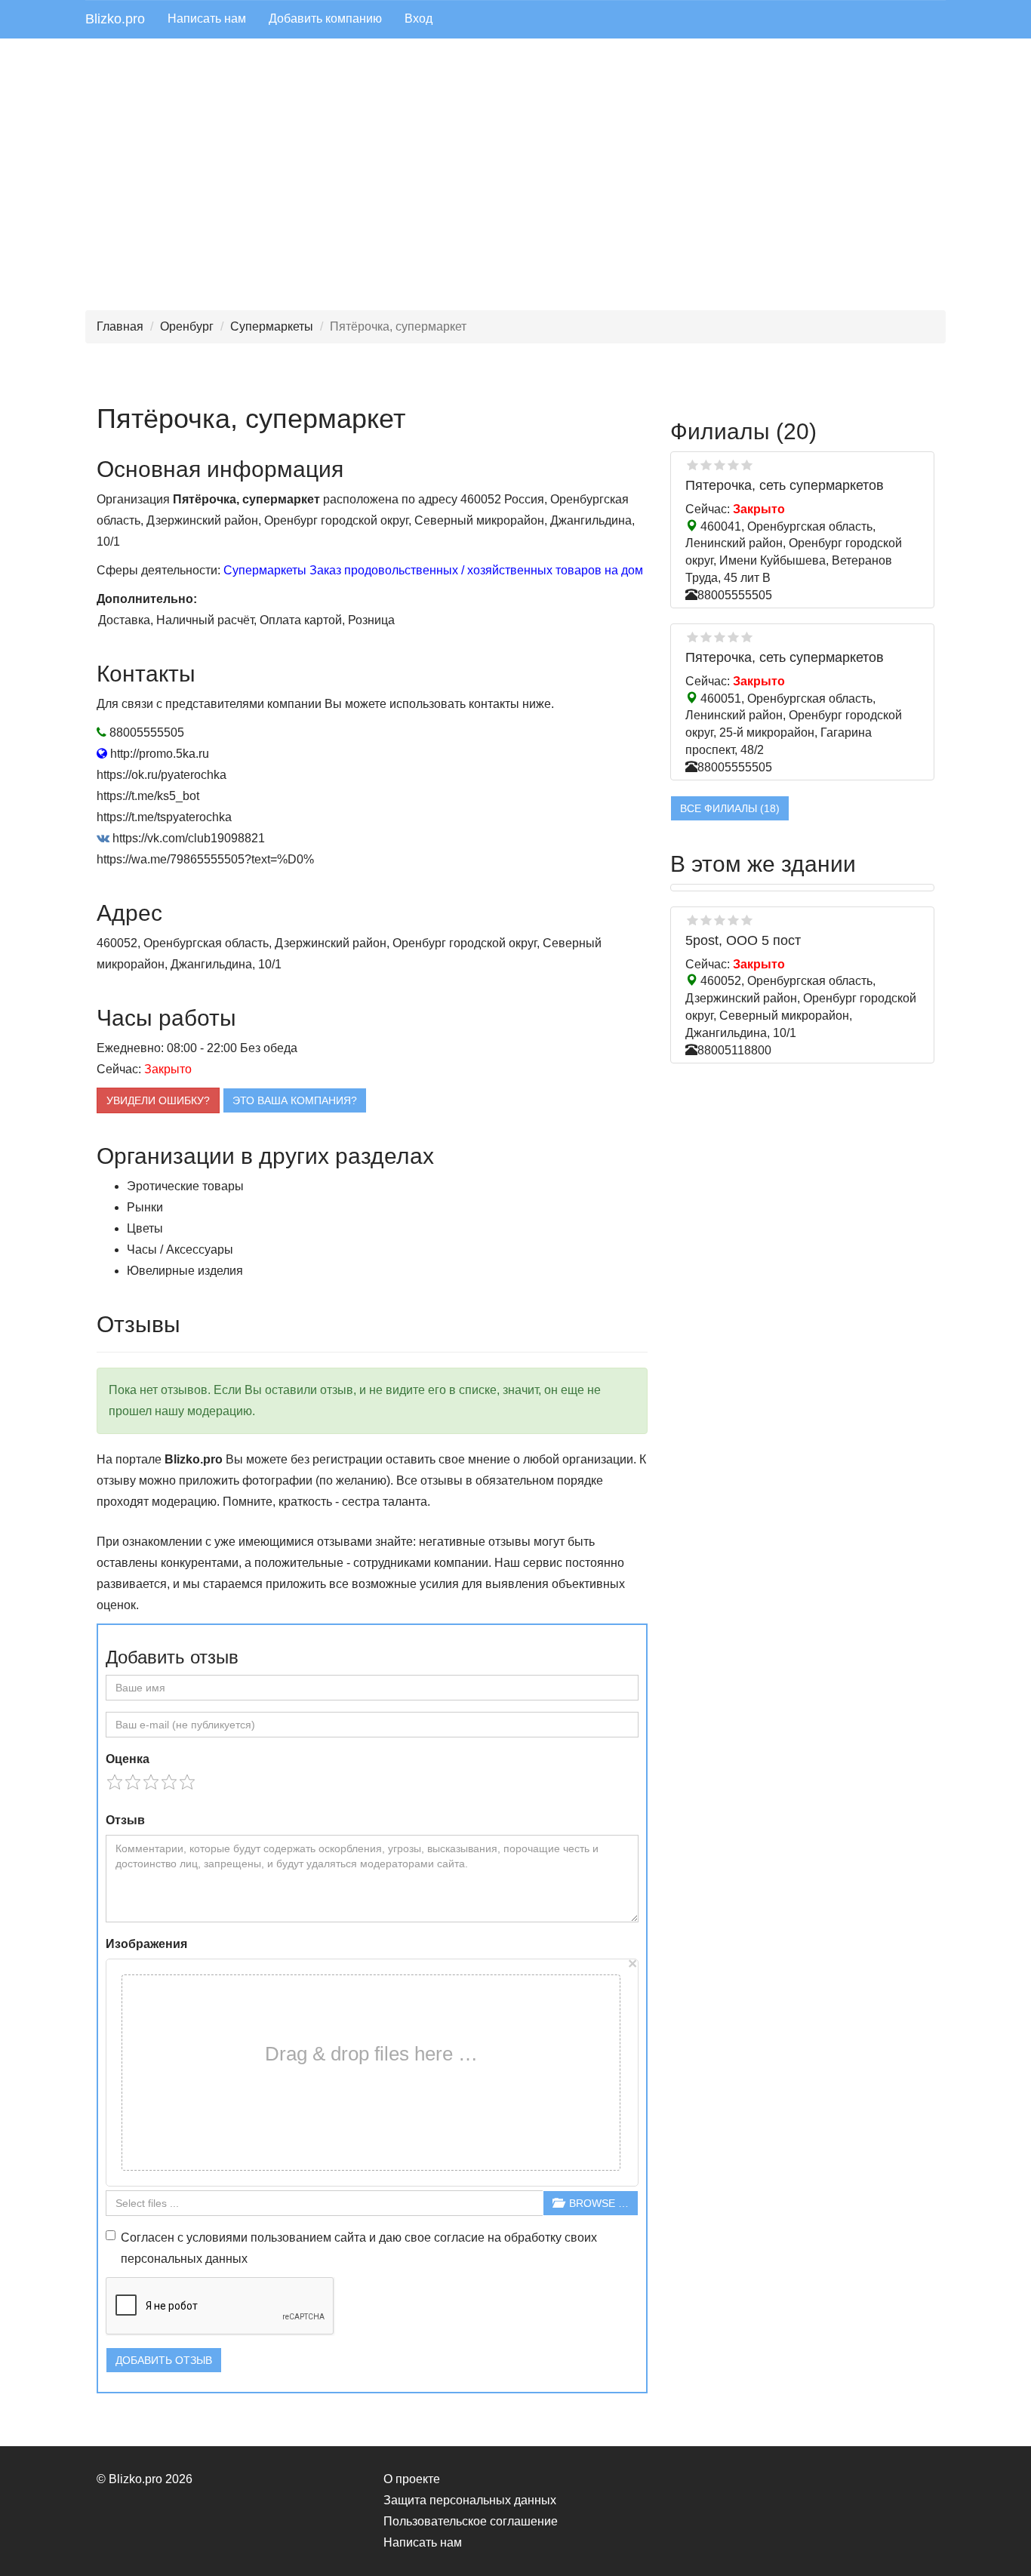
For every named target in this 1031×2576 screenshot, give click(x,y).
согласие (459, 2237)
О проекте (412, 2479)
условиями (217, 2237)
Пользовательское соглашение (471, 2521)
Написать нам (207, 18)
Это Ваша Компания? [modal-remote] (295, 1100)
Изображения (146, 1944)
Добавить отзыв (164, 2360)
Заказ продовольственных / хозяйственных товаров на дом (476, 570)
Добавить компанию (325, 18)
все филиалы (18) (730, 808)
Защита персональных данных (470, 2500)
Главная (120, 326)
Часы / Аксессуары (180, 1250)
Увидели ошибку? (158, 1100)
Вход (419, 18)
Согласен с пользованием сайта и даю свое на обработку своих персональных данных (359, 2248)
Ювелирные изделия (185, 1271)
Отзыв (125, 1820)
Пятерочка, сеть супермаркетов (785, 485)
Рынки (145, 1207)
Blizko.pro (115, 19)
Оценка (128, 1759)
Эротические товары (185, 1186)
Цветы (145, 1228)
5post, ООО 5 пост (743, 940)
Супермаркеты (272, 326)
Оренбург (187, 326)
